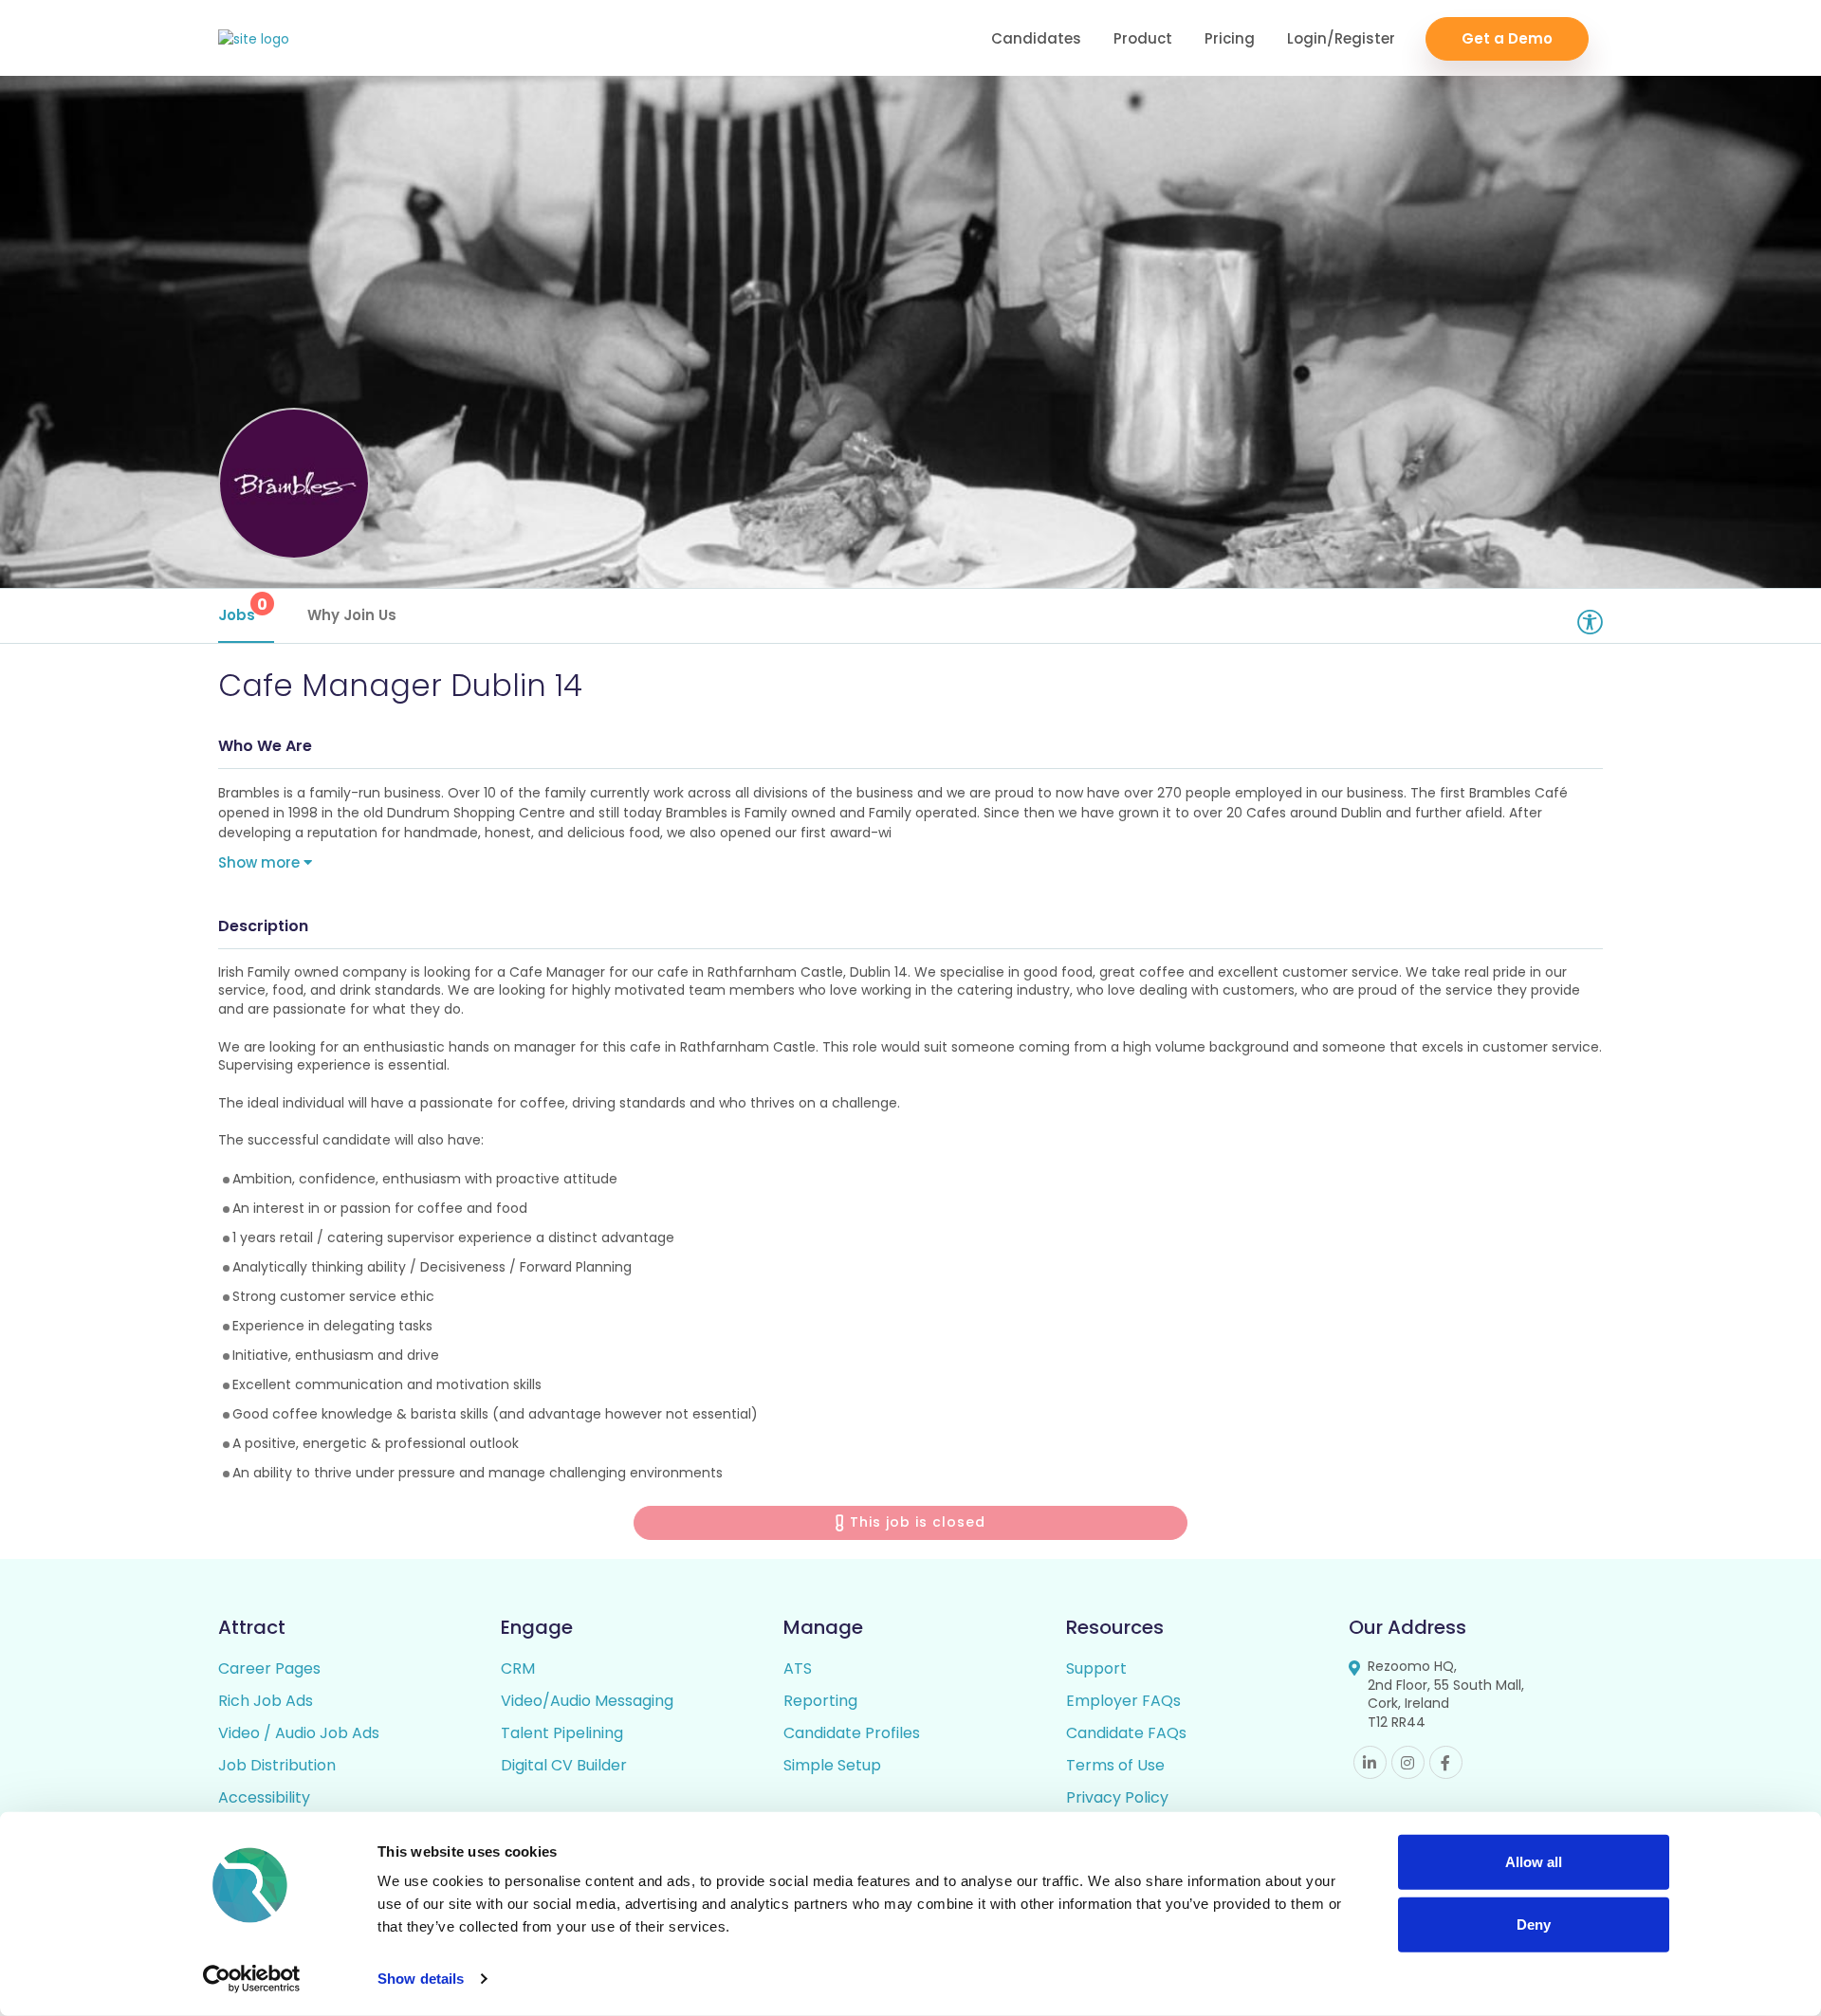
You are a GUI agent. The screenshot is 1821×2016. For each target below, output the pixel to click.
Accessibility (264, 1797)
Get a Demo (1507, 38)
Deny (1534, 1924)
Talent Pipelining (562, 1733)
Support (1096, 1668)
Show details (421, 1979)
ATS (798, 1668)
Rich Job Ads (266, 1701)
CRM (518, 1668)
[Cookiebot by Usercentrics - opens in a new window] (252, 1979)
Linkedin (1370, 1762)
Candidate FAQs (1126, 1733)
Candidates (1036, 38)
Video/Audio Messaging (587, 1701)
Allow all (1534, 1862)
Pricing (1230, 38)
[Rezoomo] (254, 39)
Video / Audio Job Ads (299, 1733)
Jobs (243, 609)
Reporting (820, 1701)
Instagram (1408, 1762)
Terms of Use (1115, 1765)
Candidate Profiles (852, 1733)
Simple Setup (832, 1765)
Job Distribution (277, 1765)
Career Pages (269, 1668)
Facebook (1446, 1762)
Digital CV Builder (564, 1765)
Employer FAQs (1123, 1701)
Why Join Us (352, 615)
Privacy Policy (1117, 1797)
